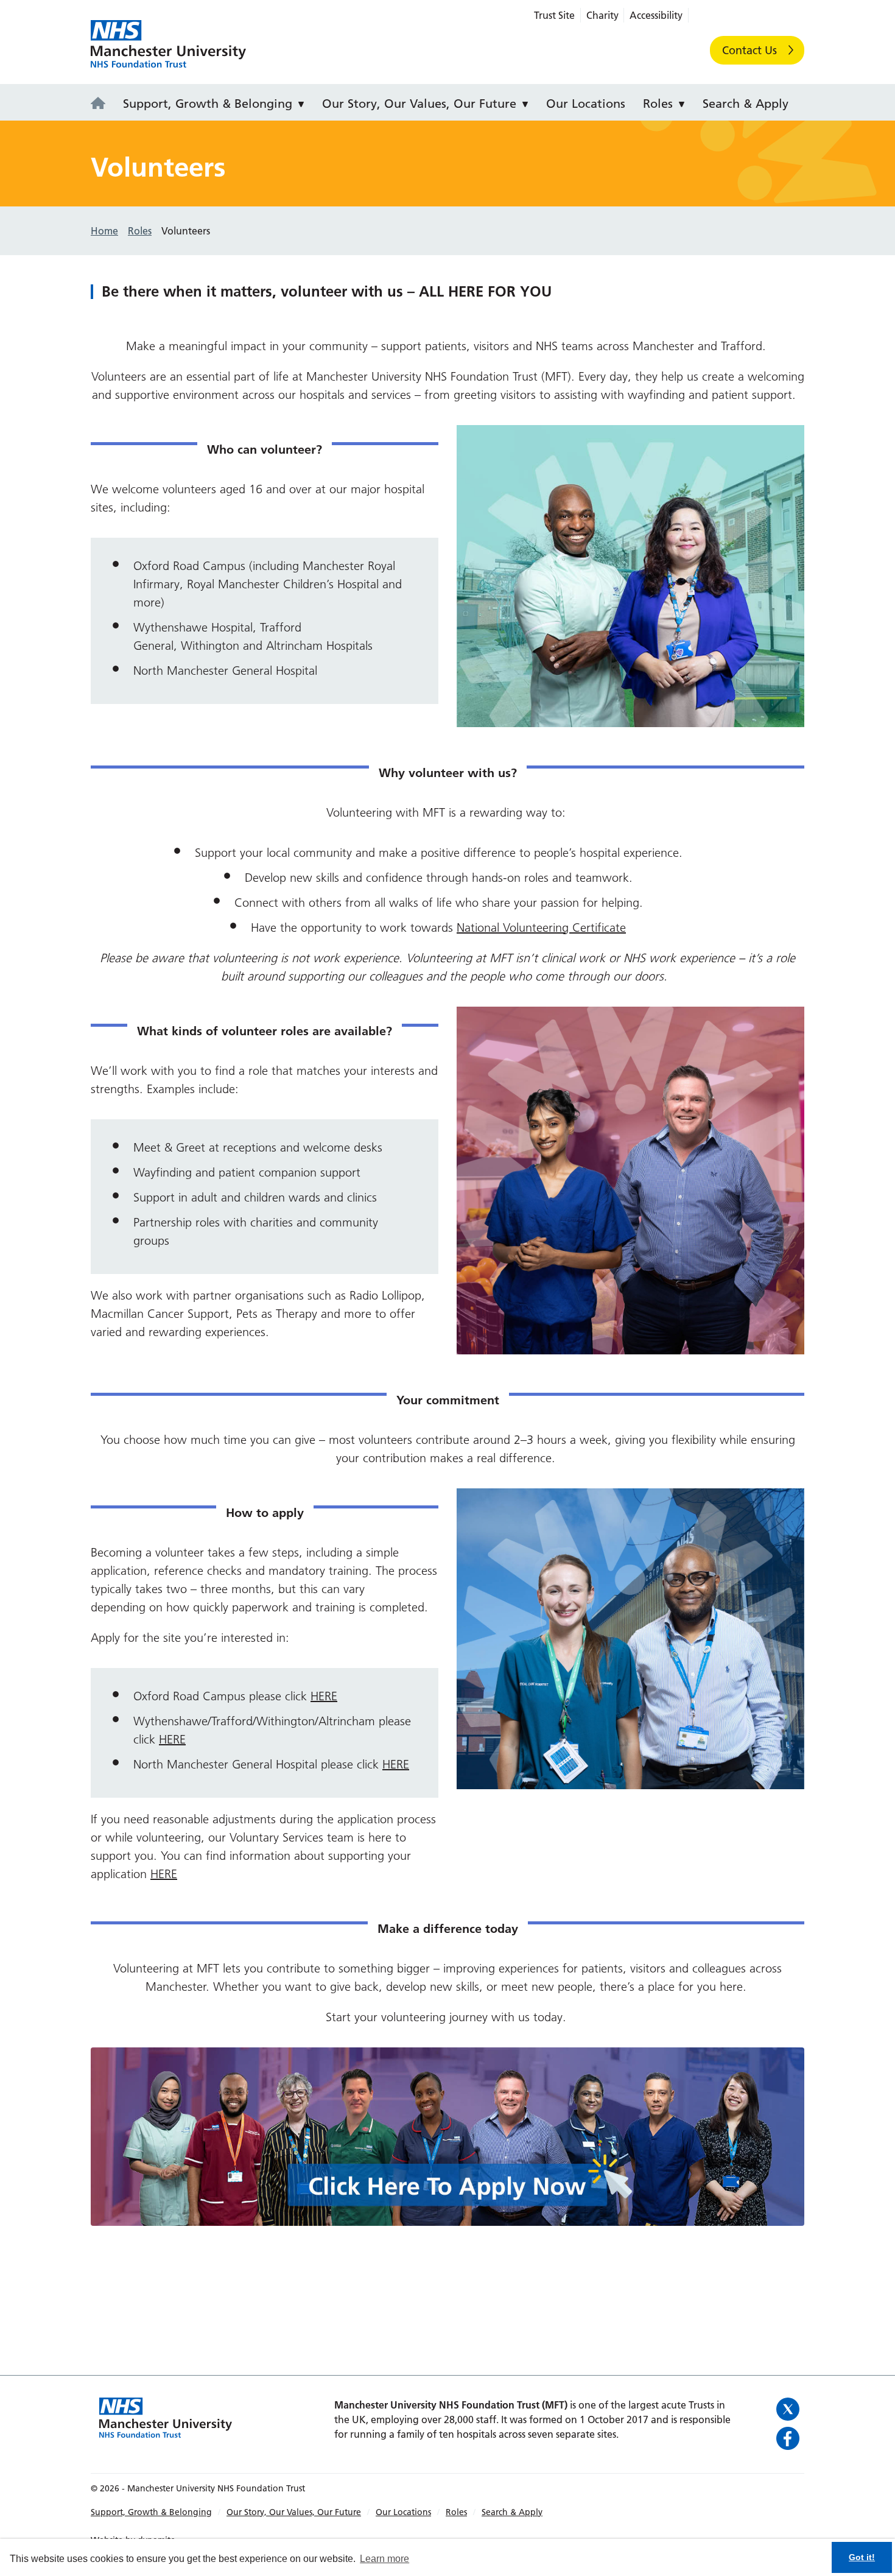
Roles (658, 104)
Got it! (862, 2557)
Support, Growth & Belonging (208, 104)
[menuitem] (102, 102)
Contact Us (749, 50)
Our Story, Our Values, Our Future (419, 104)
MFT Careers (168, 44)
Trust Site (554, 15)
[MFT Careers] (102, 104)
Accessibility (656, 15)
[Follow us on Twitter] (788, 2409)
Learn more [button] (384, 2559)
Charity (602, 15)
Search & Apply (746, 104)
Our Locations (586, 104)
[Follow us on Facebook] (788, 2438)
